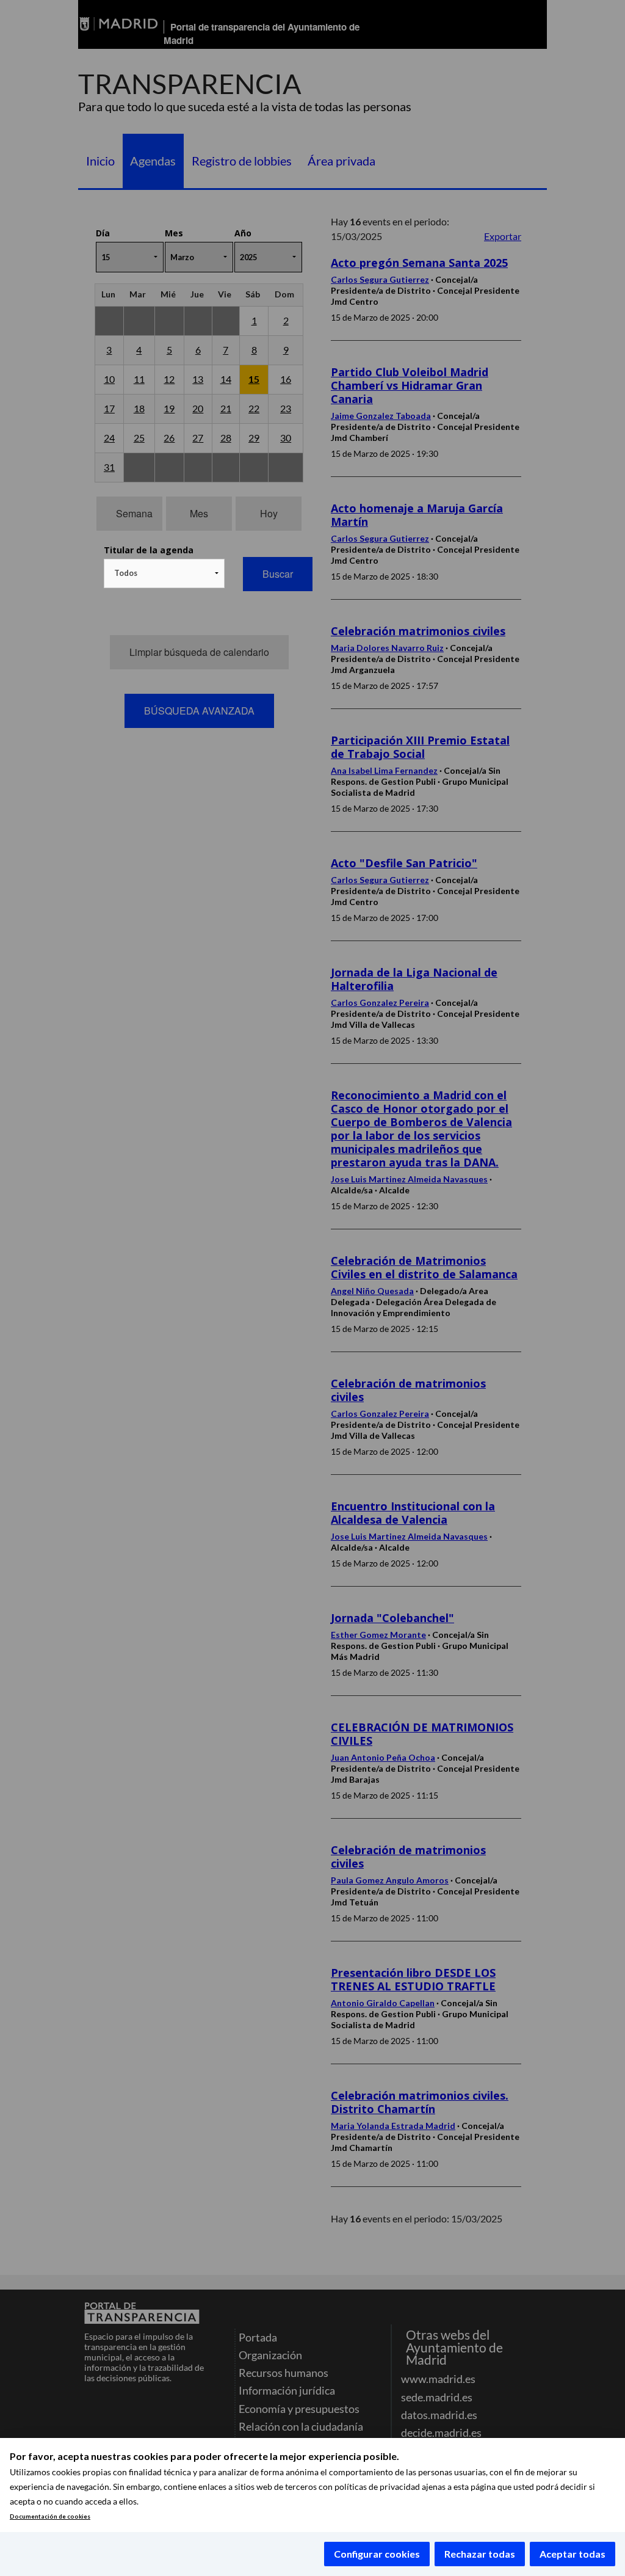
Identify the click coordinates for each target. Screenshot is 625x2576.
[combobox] (164, 573)
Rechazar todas (480, 2554)
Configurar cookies (377, 2554)
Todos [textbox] (126, 573)
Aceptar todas (573, 2554)
